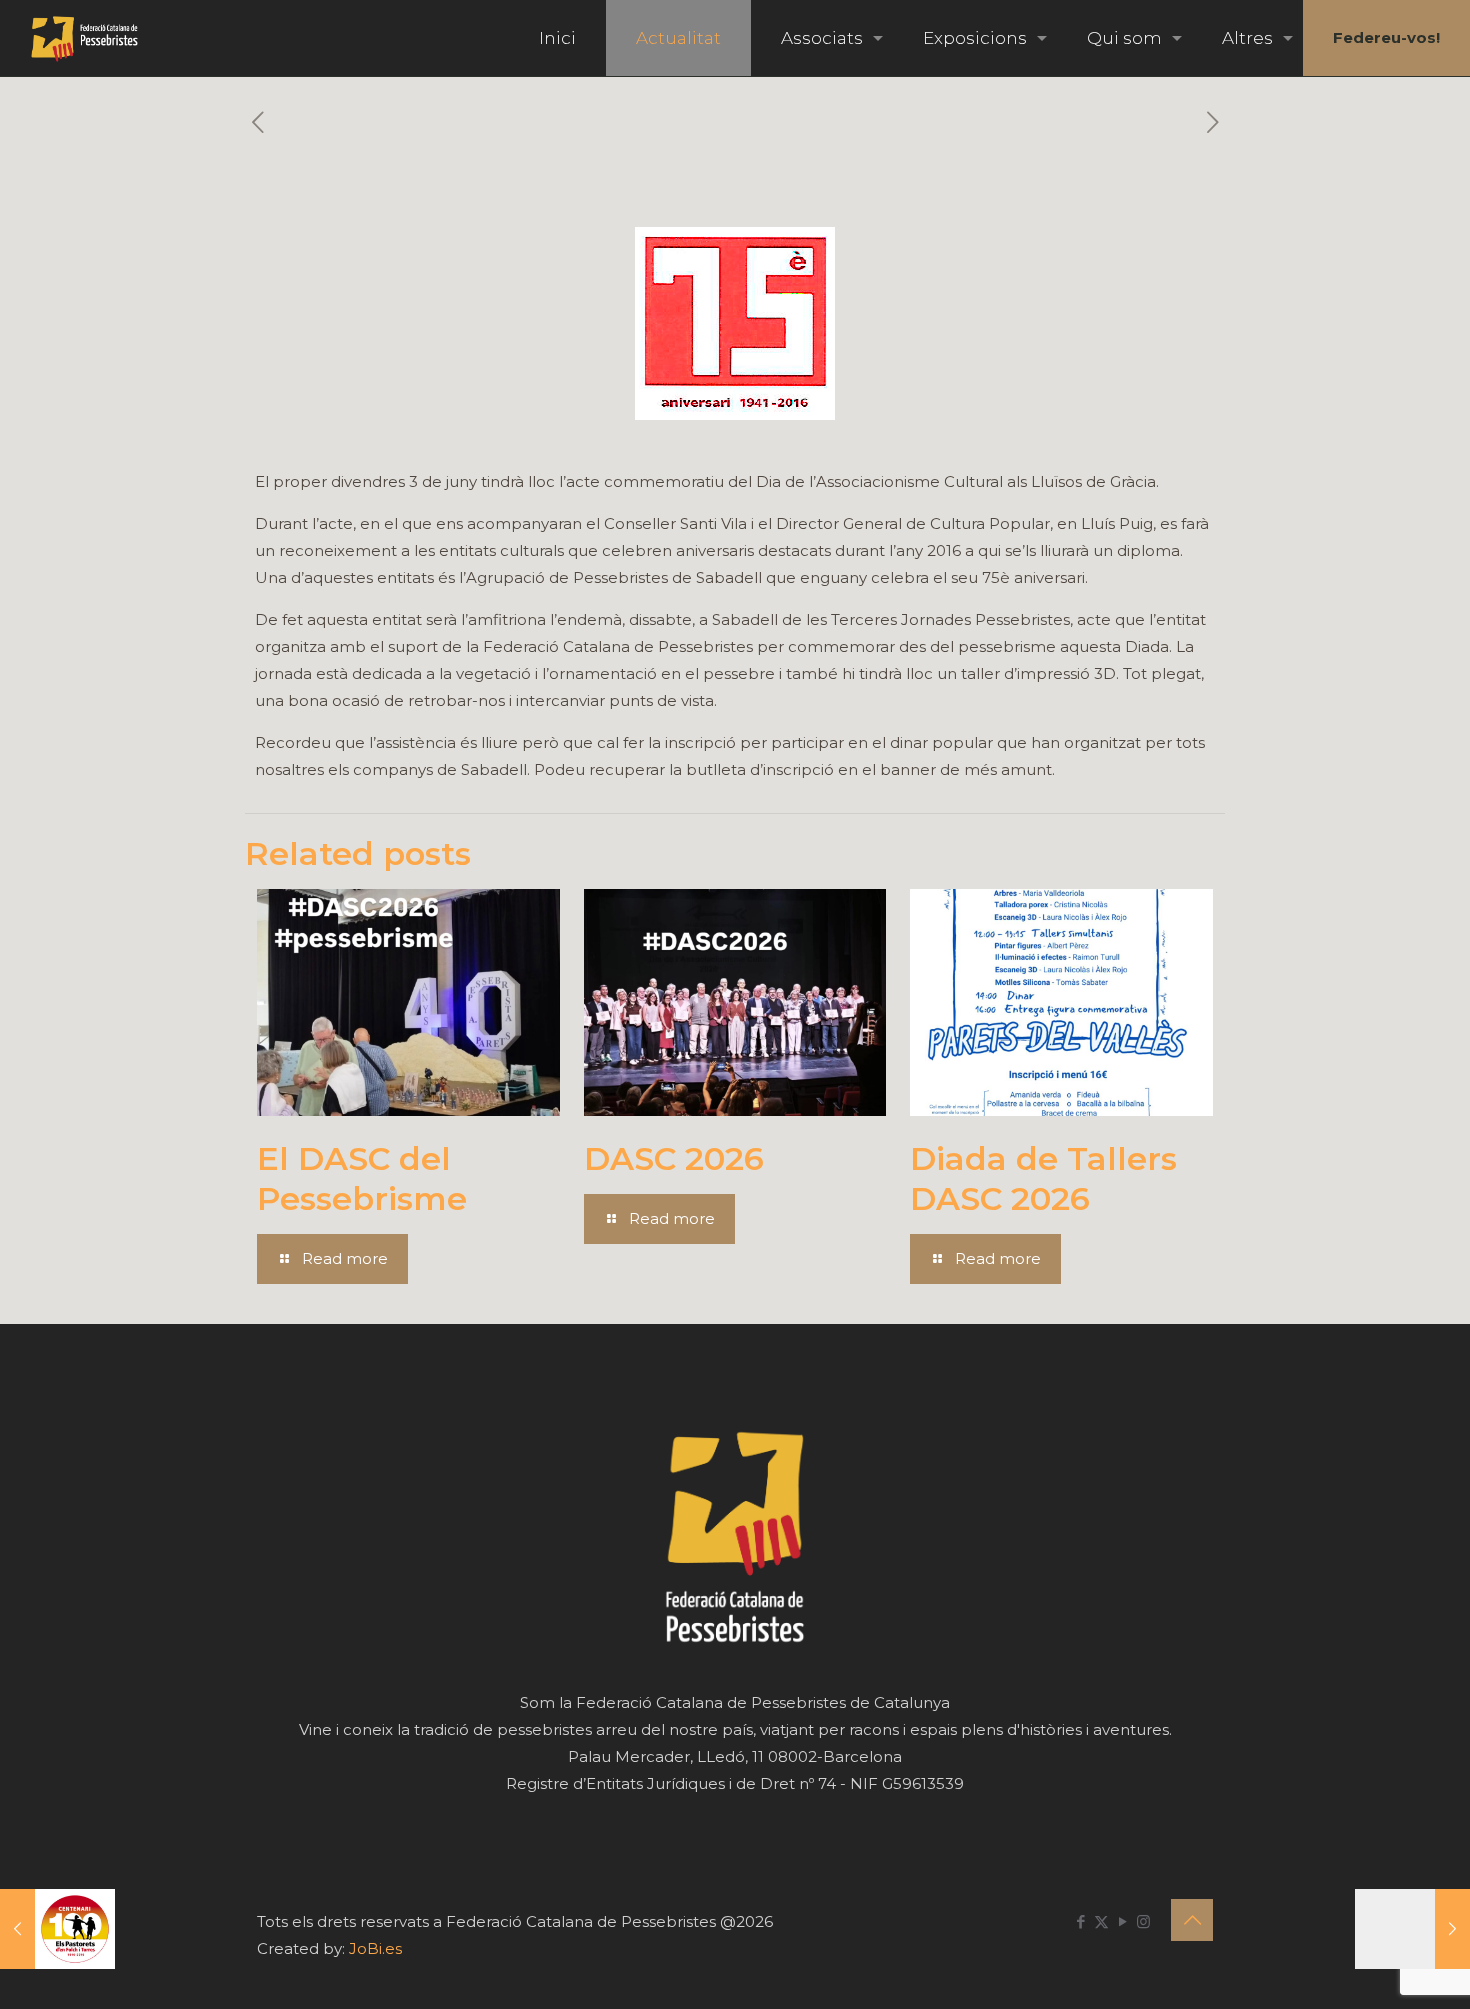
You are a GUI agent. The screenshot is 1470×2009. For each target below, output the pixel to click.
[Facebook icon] (1080, 1921)
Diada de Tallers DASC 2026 (1043, 1178)
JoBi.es (375, 1948)
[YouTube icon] (1122, 1921)
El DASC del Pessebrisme (362, 1178)
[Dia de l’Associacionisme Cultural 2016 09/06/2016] (1412, 1929)
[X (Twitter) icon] (1101, 1921)
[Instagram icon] (1143, 1921)
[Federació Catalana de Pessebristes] (84, 38)
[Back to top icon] (1192, 1920)
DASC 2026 (674, 1158)
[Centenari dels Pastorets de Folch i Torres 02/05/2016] (57, 1929)
